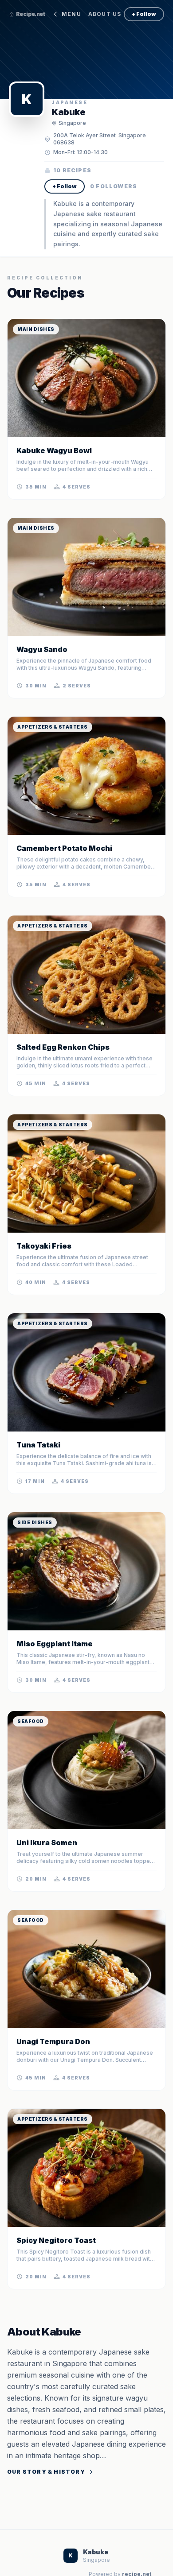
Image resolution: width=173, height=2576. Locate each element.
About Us (105, 14)
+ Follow (144, 14)
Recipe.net (30, 14)
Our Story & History (46, 2472)
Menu (71, 14)
